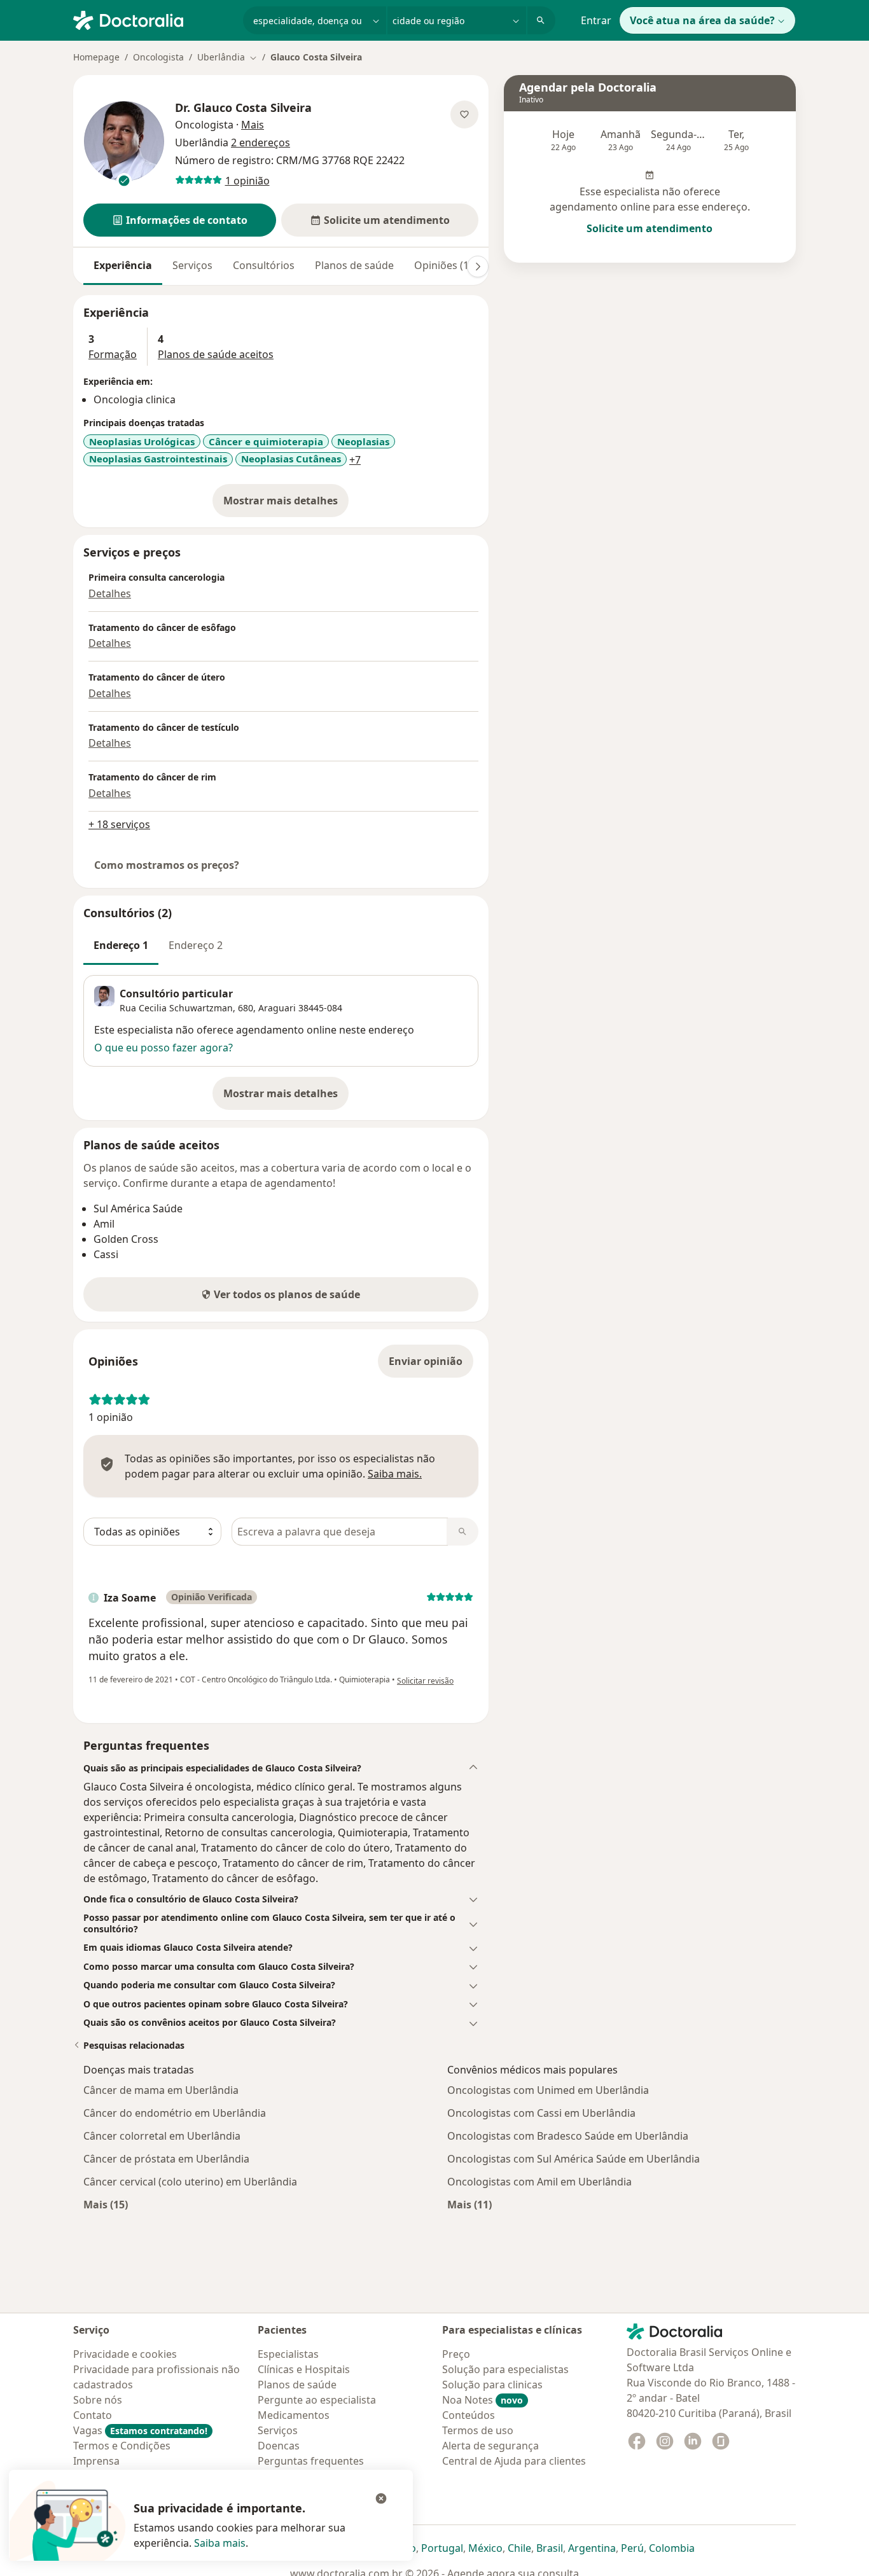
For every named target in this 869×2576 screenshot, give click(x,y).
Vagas (140, 2430)
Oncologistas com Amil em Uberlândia (539, 2182)
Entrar (596, 20)
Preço (456, 2354)
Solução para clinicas (492, 2385)
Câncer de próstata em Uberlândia (166, 2159)
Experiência (123, 265)
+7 (355, 460)
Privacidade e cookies (125, 2354)
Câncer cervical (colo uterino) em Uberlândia (190, 2182)
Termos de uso (478, 2430)
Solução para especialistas (505, 2369)
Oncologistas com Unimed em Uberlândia (548, 2090)
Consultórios (264, 265)
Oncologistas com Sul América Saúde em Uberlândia (574, 2159)
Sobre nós (98, 2400)
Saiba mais (220, 2543)
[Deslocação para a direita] (478, 267)
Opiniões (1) (443, 265)
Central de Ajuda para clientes (514, 2461)
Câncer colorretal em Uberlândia (162, 2136)
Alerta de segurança (490, 2446)
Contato (93, 2415)
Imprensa (96, 2461)
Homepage (96, 57)
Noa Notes (483, 2400)
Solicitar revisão (425, 1681)
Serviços (192, 265)
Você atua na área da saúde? (702, 20)
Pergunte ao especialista (317, 2400)
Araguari (277, 1008)
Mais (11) (469, 2204)
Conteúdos (469, 2415)
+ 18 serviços (119, 824)
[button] (180, 220)
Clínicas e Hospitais (304, 2369)
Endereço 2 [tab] (196, 945)
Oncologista (158, 57)
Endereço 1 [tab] (121, 945)
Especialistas (288, 2354)
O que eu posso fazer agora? (163, 1048)
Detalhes (110, 593)
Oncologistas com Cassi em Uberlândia (541, 2113)
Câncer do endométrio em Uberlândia (175, 2113)
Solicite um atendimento (650, 228)
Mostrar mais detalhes (286, 504)
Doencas (279, 2446)
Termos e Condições (122, 2446)
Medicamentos (294, 2415)
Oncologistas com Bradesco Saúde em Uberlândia (568, 2136)
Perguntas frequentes (311, 2461)
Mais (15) (106, 2204)
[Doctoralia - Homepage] (153, 19)
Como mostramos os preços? (167, 865)
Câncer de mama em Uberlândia (161, 2090)
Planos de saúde (354, 265)
